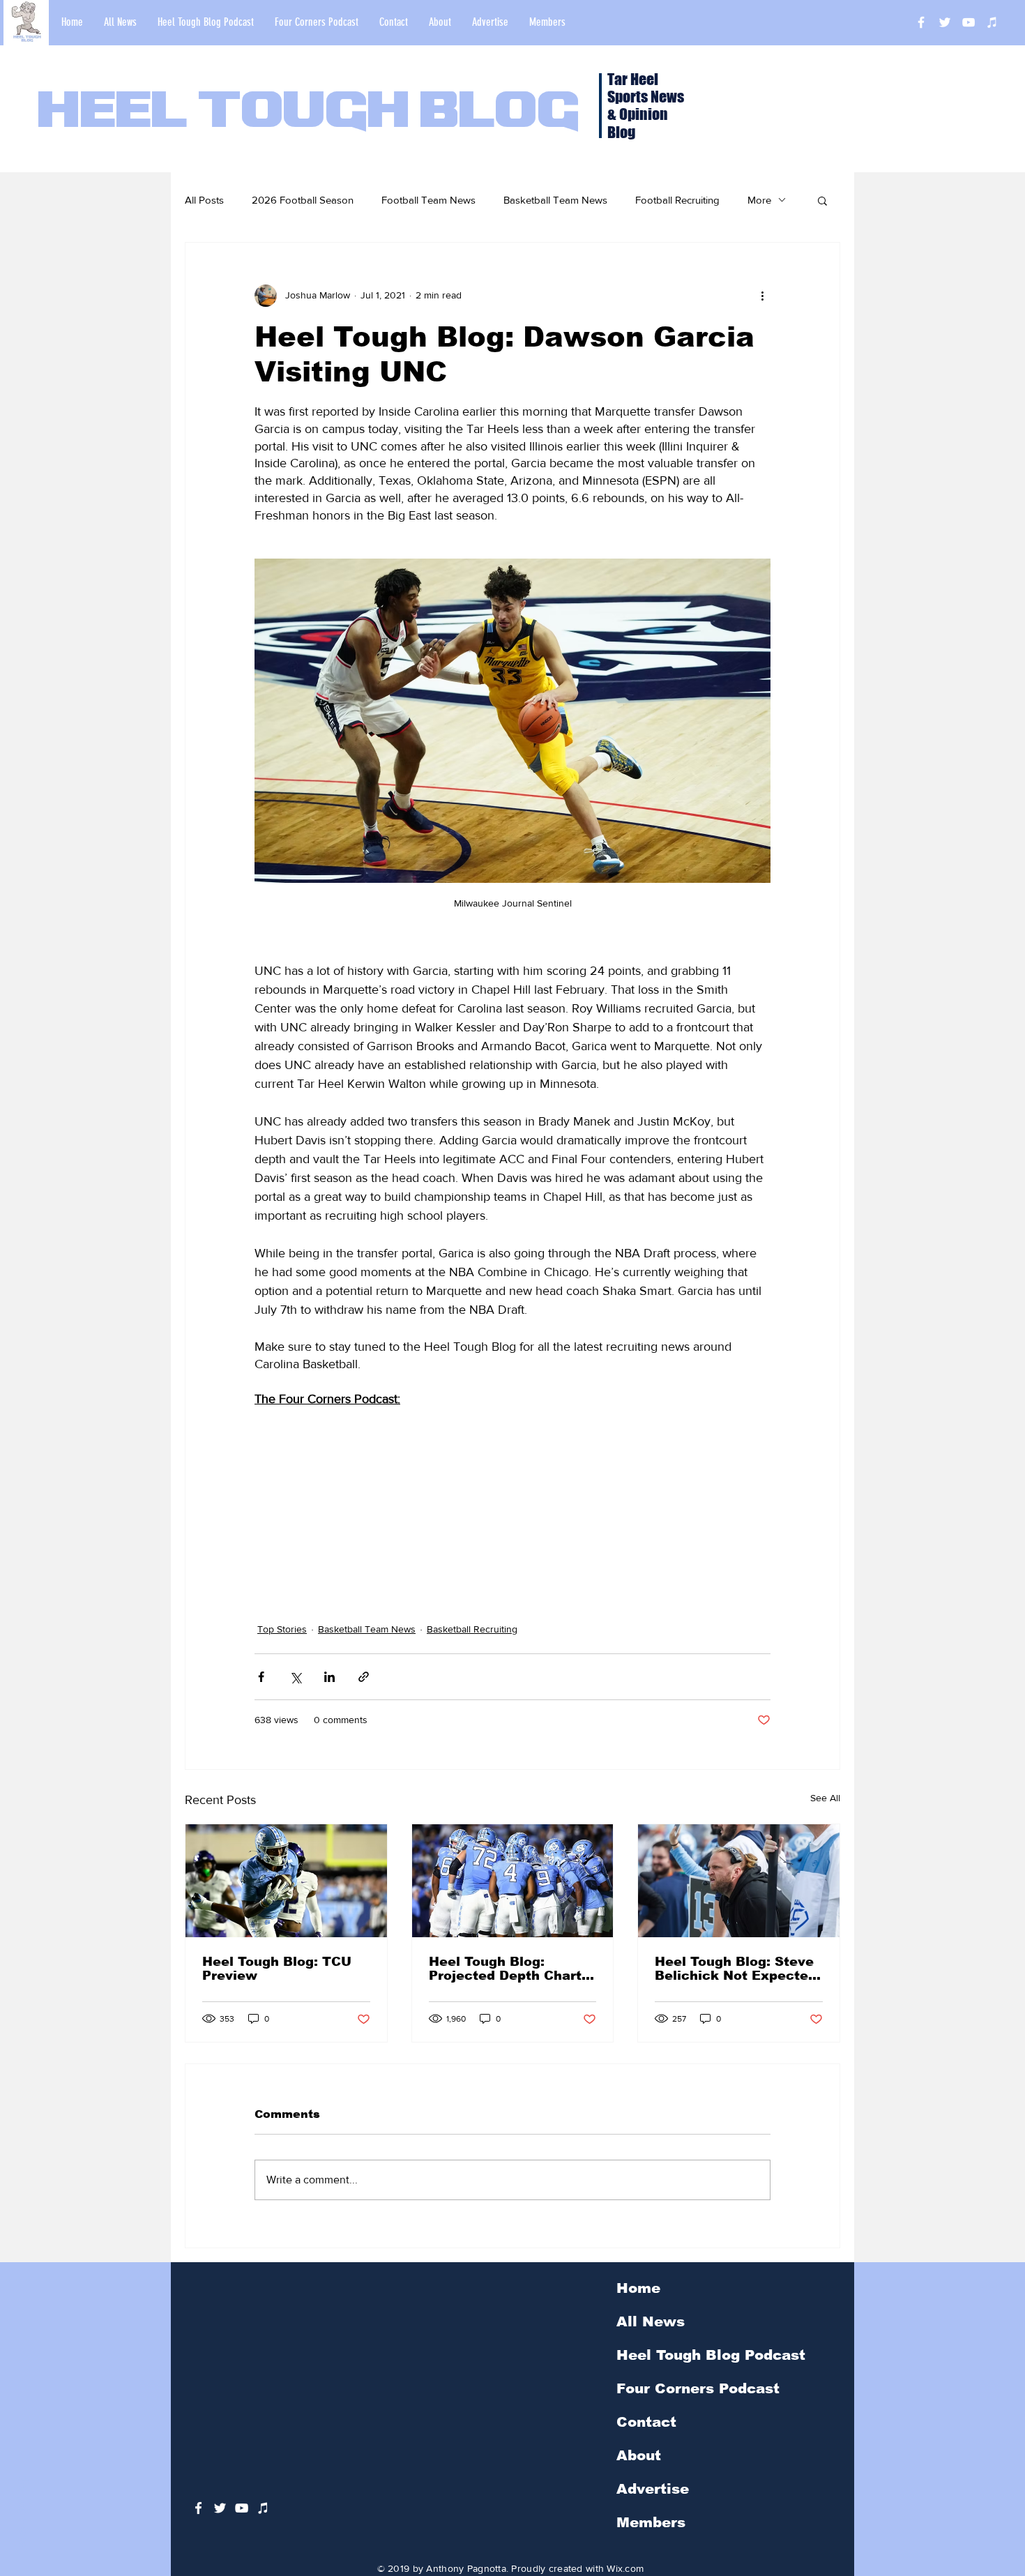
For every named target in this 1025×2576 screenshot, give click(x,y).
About (639, 2455)
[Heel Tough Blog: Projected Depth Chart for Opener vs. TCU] (513, 1881)
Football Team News (428, 200)
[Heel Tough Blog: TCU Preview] (286, 1881)
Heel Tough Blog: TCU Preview (277, 1969)
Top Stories (282, 1629)
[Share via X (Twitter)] (295, 1677)
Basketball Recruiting (472, 1629)
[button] (822, 200)
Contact (646, 2422)
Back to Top (22, 2514)
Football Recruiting (677, 200)
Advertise (653, 2489)
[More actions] (762, 296)
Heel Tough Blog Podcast (711, 2355)
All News (651, 2321)
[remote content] (512, 1496)
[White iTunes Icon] (992, 22)
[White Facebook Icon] (198, 2508)
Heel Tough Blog (309, 113)
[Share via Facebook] (261, 1677)
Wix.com (625, 2568)
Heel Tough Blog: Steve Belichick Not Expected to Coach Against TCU (736, 1969)
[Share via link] (364, 1677)
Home (638, 2288)
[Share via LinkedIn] (329, 1677)
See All (825, 1798)
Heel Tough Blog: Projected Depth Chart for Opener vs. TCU (505, 1969)
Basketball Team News (555, 200)
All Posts (204, 200)
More (759, 200)
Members (651, 2522)
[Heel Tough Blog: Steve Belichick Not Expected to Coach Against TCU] (739, 1881)
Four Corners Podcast (698, 2388)
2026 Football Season (303, 200)
